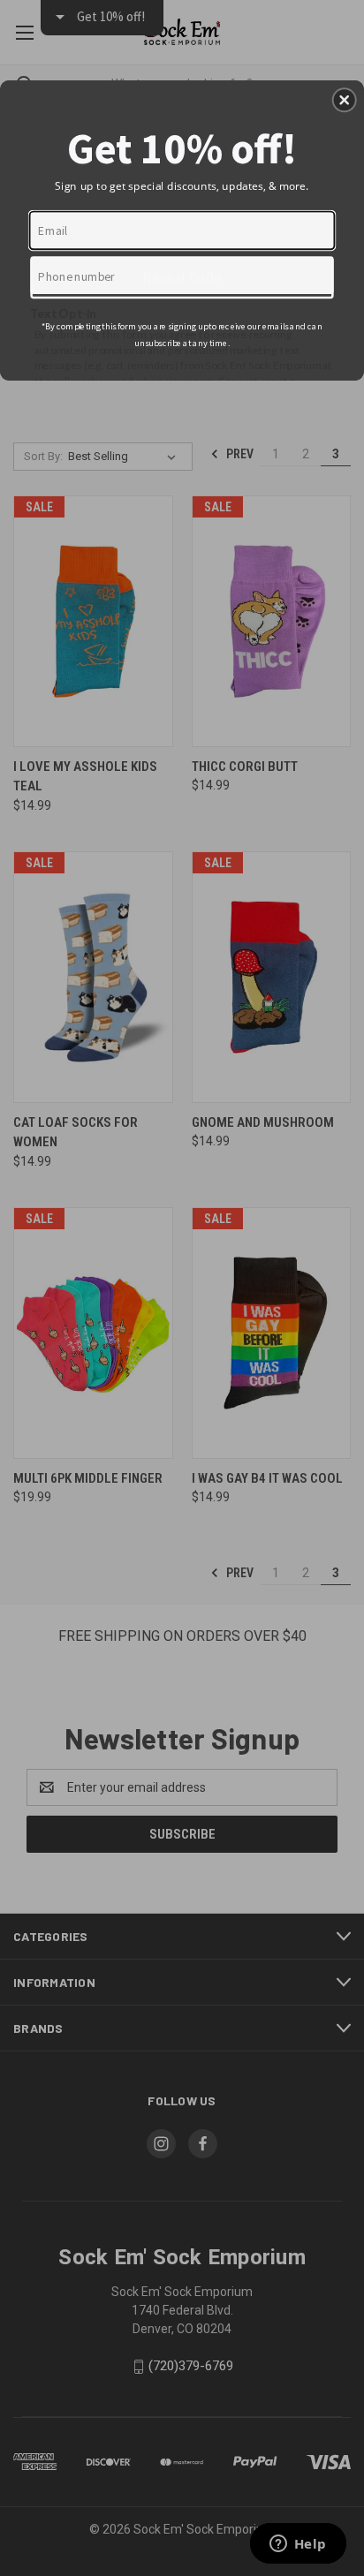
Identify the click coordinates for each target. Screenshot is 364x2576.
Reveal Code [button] (182, 276)
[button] (345, 100)
